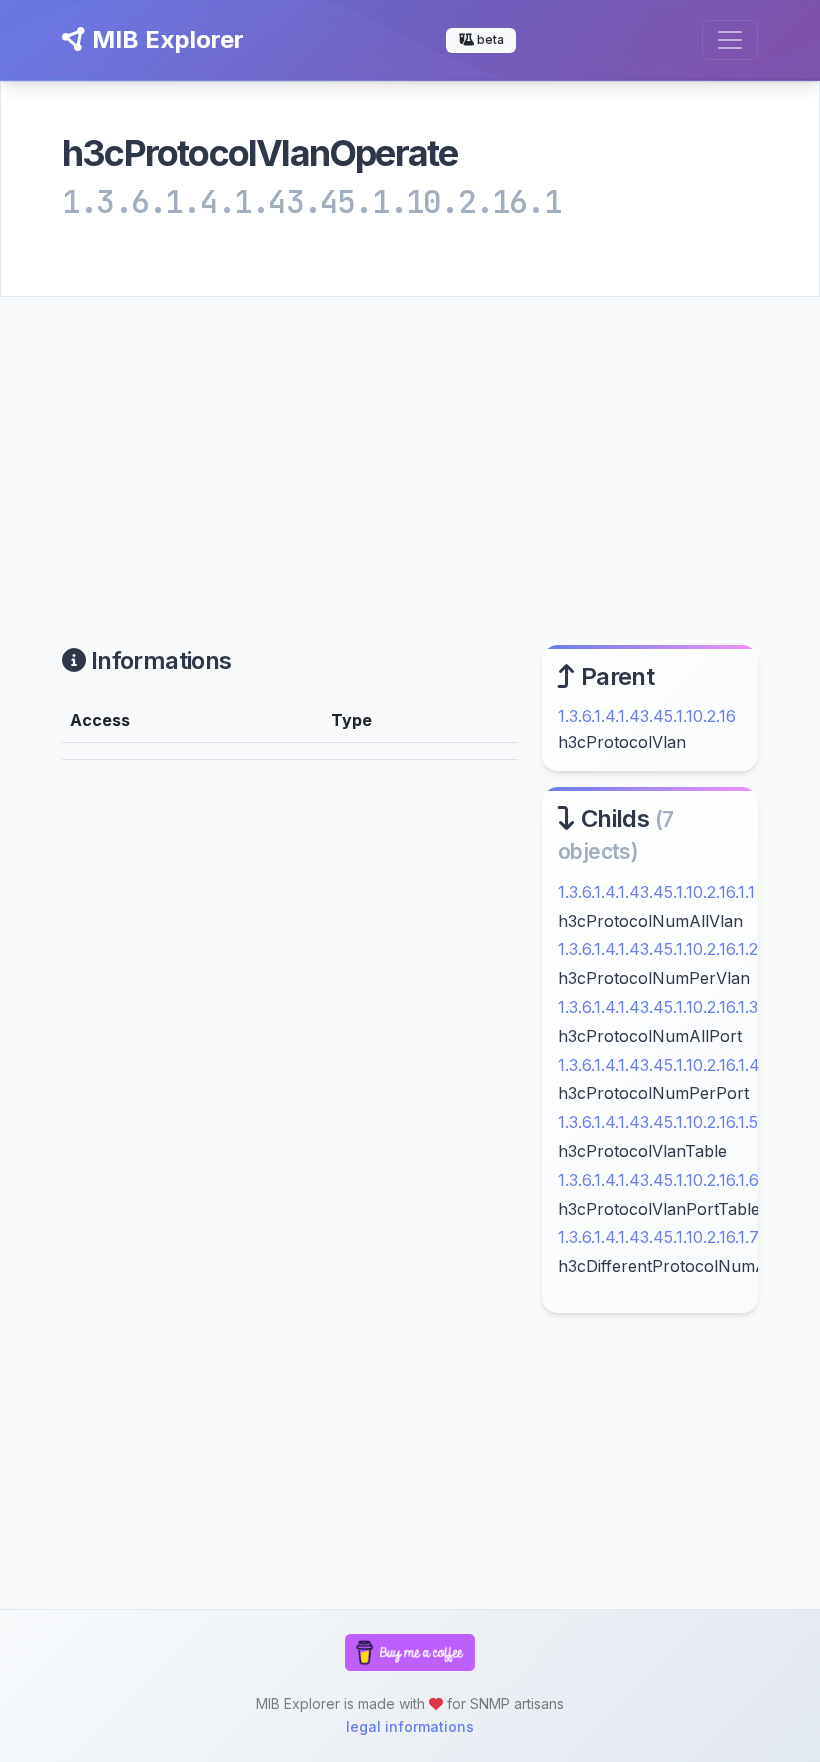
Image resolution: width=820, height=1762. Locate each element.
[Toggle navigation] (730, 40)
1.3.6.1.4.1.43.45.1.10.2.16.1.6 (658, 1180)
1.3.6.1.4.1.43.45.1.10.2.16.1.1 (656, 892)
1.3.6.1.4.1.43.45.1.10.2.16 (647, 716)
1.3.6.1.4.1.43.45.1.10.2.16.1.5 (658, 1122)
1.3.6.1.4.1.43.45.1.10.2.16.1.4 (659, 1065)
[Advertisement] (410, 447)
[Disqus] (290, 1051)
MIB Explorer (165, 39)
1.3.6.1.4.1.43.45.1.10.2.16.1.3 (658, 1007)
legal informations (410, 1726)
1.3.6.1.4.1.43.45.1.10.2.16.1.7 (658, 1237)
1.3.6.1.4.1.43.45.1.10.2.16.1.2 (658, 949)
